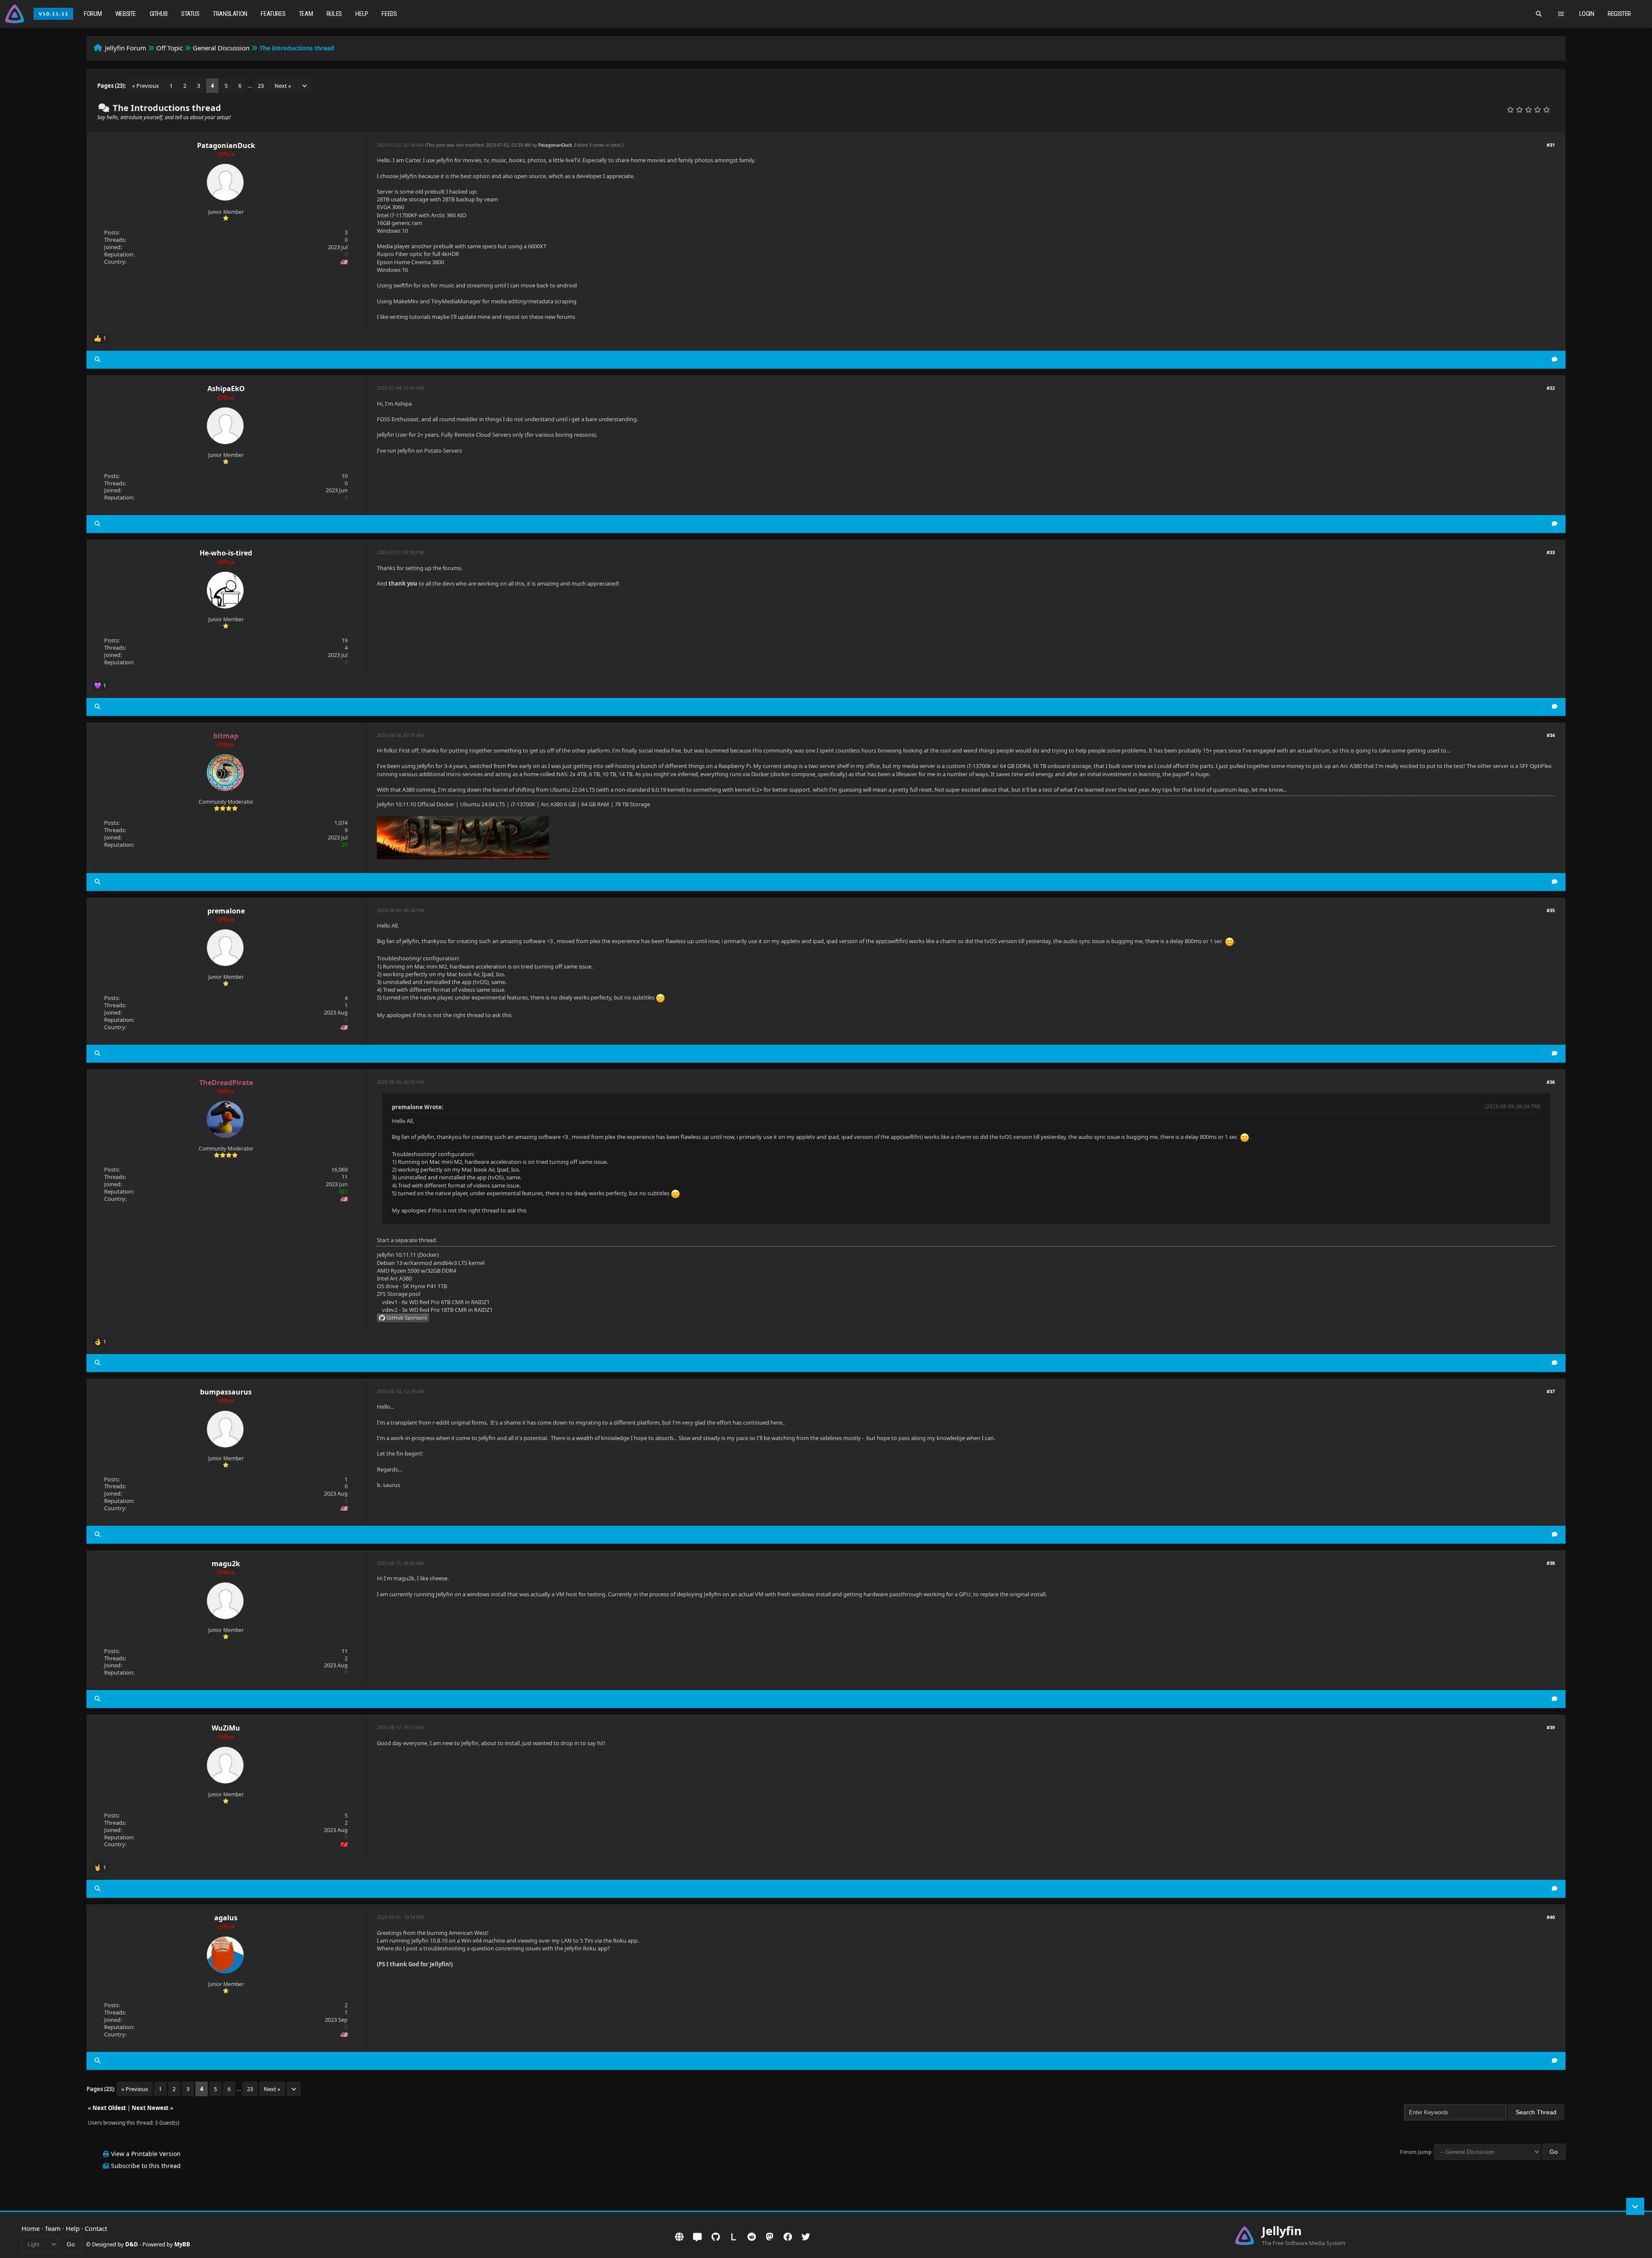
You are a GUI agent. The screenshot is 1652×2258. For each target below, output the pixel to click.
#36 (1551, 1082)
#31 (1551, 145)
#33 (1551, 552)
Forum (93, 14)
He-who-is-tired (226, 553)
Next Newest (150, 2108)
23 (261, 86)
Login (1587, 14)
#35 (1551, 910)
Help (362, 14)
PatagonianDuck (226, 145)
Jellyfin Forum (126, 48)
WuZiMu (226, 1728)
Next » (283, 86)
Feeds (389, 14)
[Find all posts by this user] (97, 359)
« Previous (145, 86)
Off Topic (170, 48)
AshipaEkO (226, 389)
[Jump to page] (304, 86)
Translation (230, 14)
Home (31, 2228)
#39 (1551, 1727)
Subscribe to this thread (146, 2166)
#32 (1551, 388)
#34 (1551, 735)
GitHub (159, 14)
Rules (334, 14)
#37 (1551, 1391)
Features (273, 14)
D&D (132, 2244)
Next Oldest (109, 2108)
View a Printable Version (146, 2154)
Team (306, 14)
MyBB (182, 2244)
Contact (96, 2228)
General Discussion (221, 48)
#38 (1551, 1563)
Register (1619, 14)
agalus (226, 1918)
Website (126, 14)
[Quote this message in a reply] (1555, 359)
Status (190, 14)
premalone (226, 911)
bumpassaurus (226, 1392)
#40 (1551, 1917)
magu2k (226, 1564)
